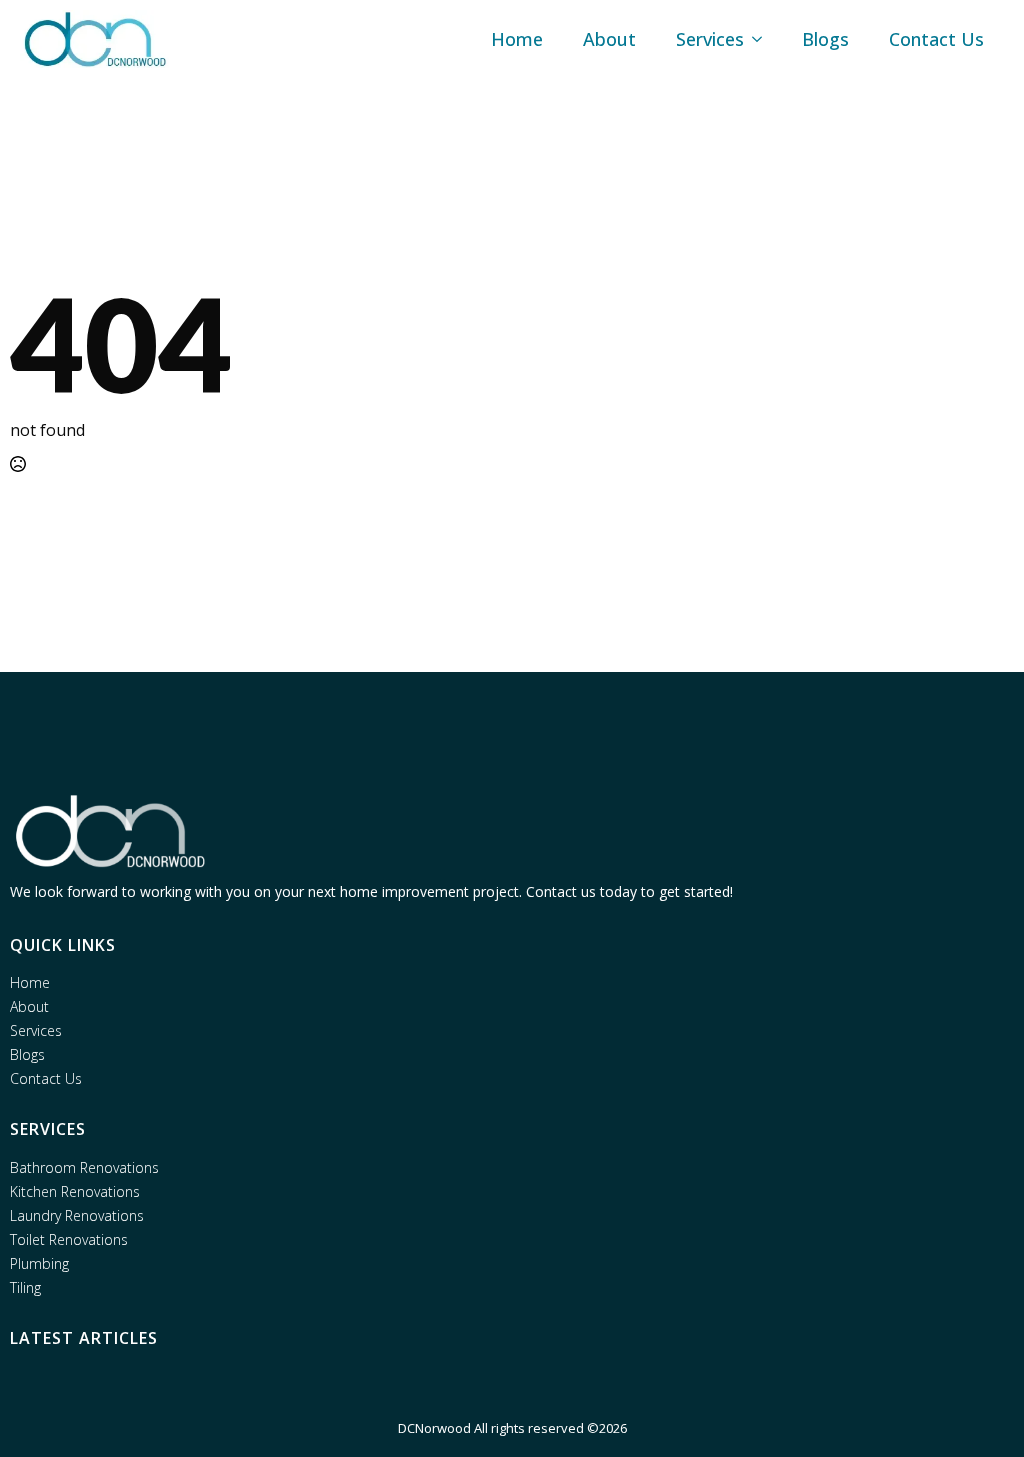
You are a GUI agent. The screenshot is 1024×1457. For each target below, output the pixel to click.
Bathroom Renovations (84, 1168)
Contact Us (936, 39)
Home (517, 39)
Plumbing (39, 1264)
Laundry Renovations (77, 1216)
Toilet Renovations (69, 1240)
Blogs (825, 39)
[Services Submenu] (763, 39)
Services (710, 39)
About (609, 39)
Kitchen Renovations (75, 1192)
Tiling (25, 1288)
